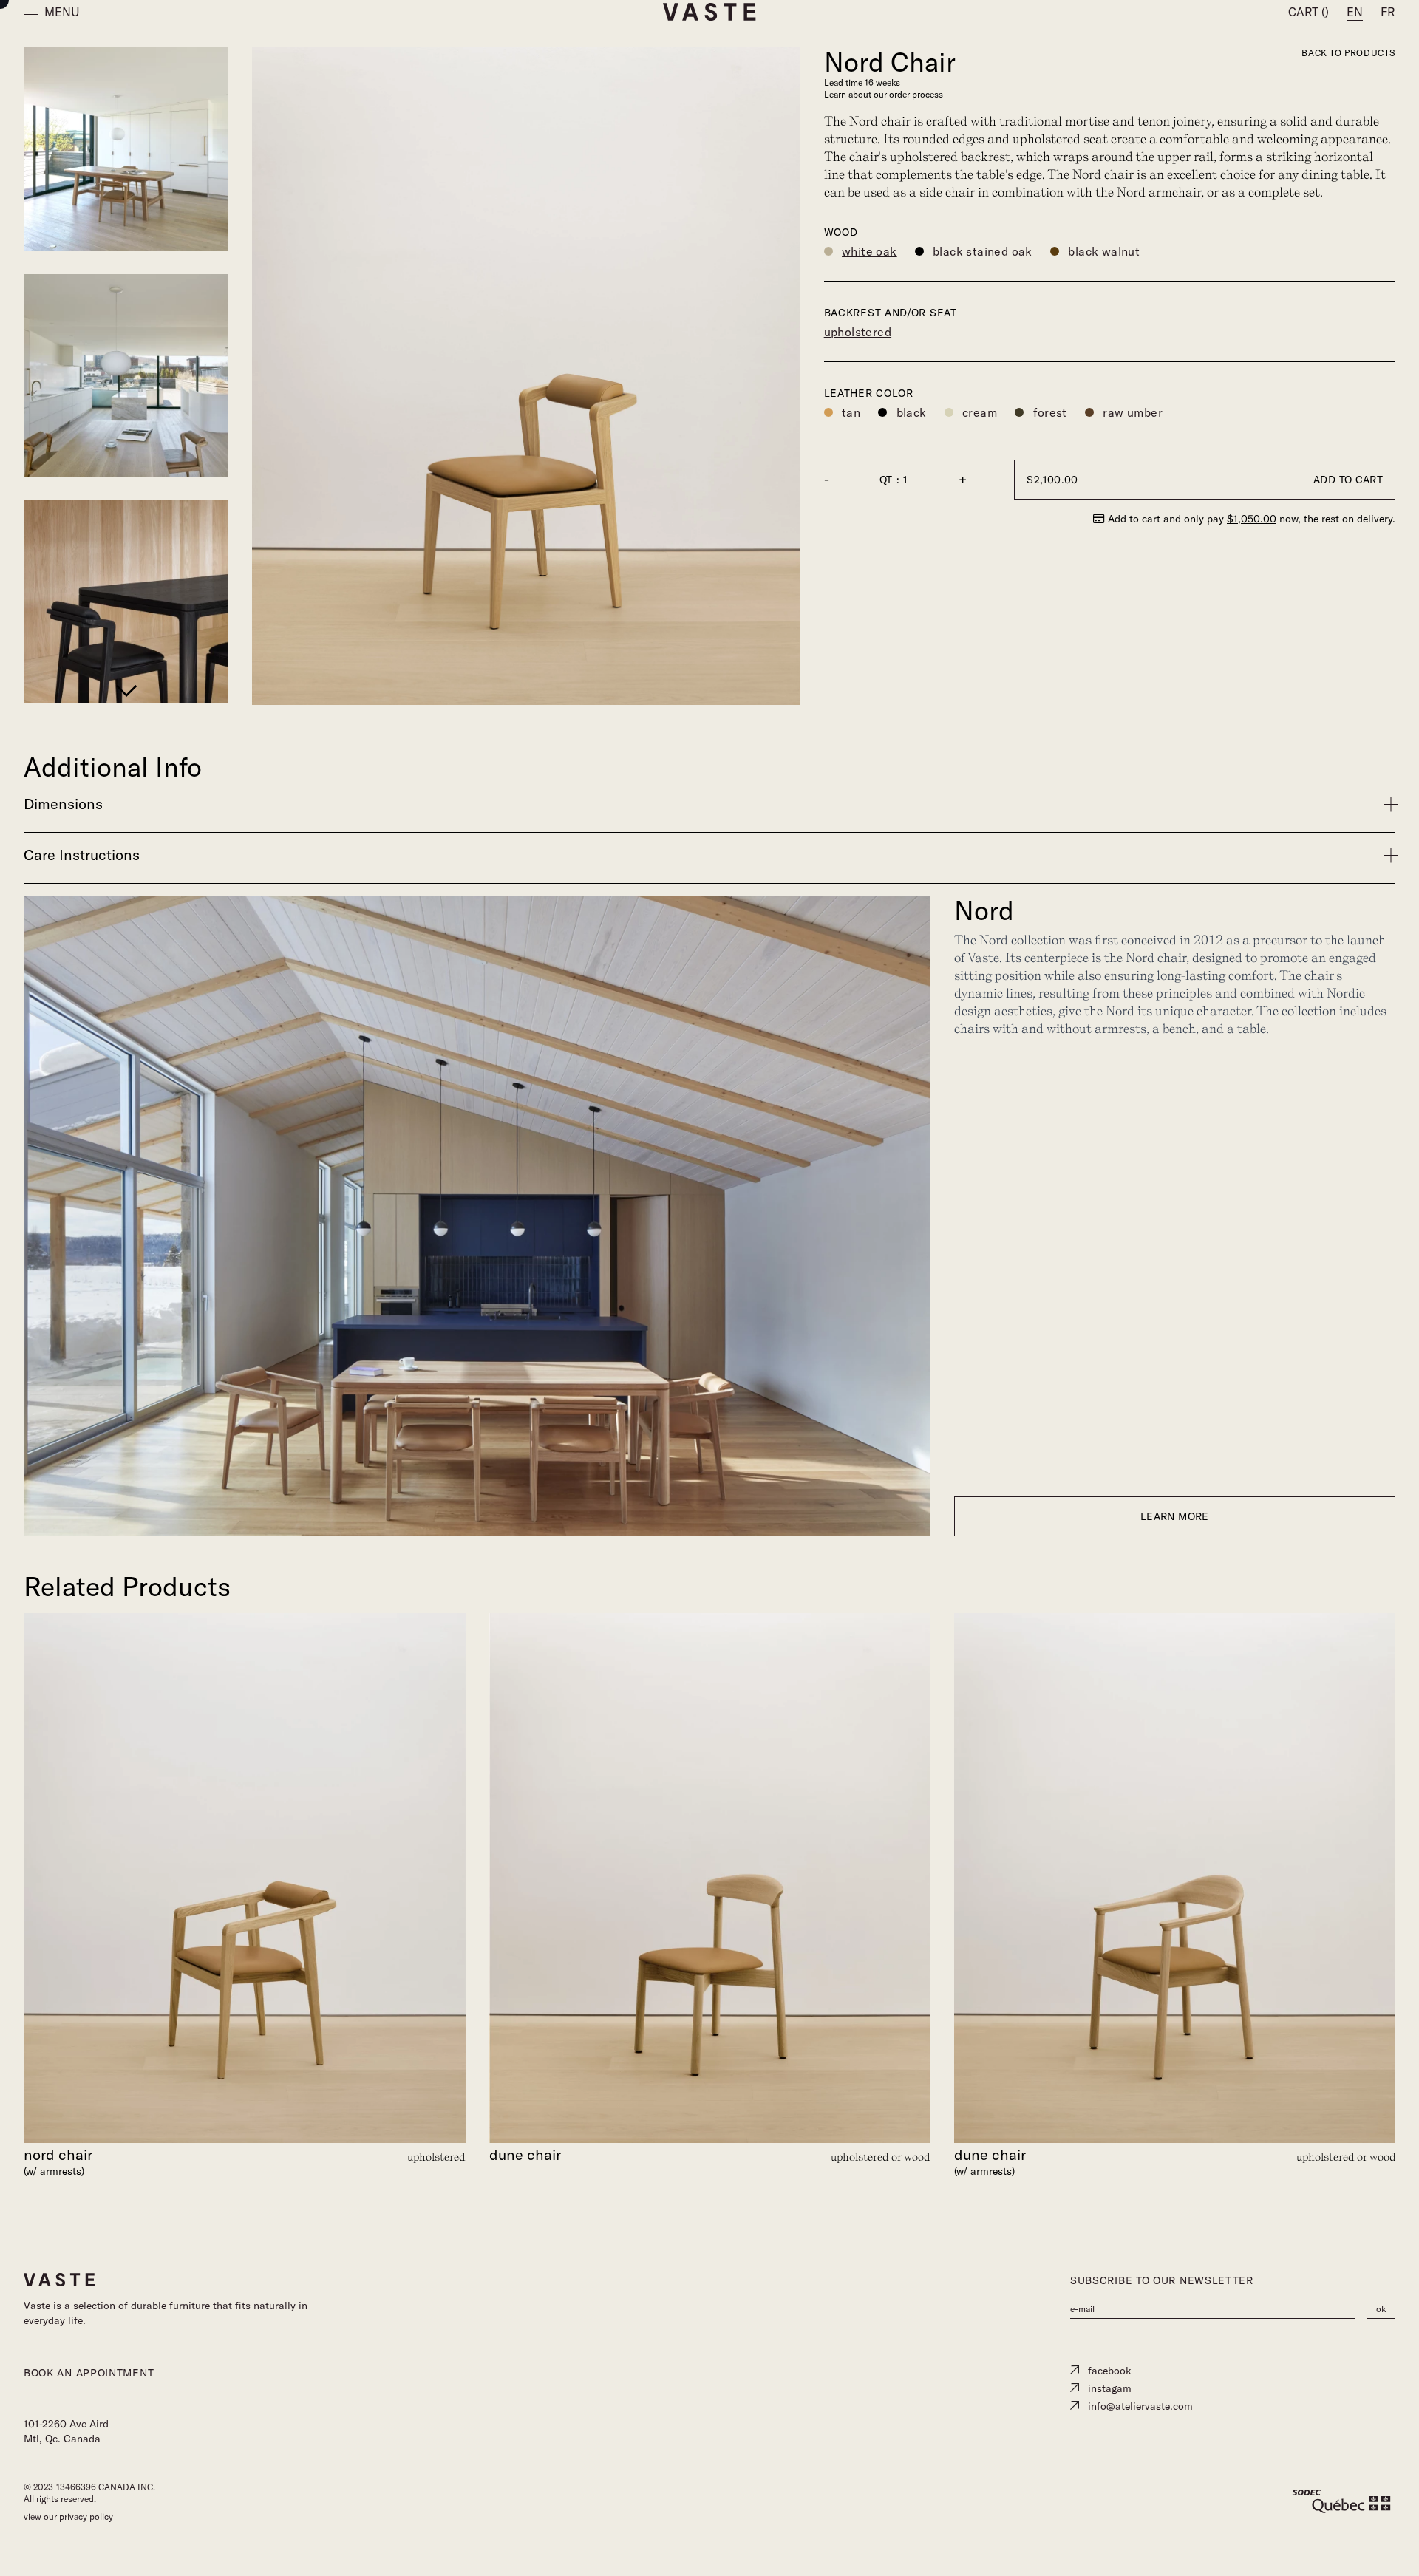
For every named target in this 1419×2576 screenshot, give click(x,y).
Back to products (1348, 53)
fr (1388, 12)
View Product (244, 1648)
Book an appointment (89, 2373)
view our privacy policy (68, 2517)
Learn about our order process (884, 94)
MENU (62, 12)
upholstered (858, 332)
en (1355, 12)
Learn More (1175, 1516)
